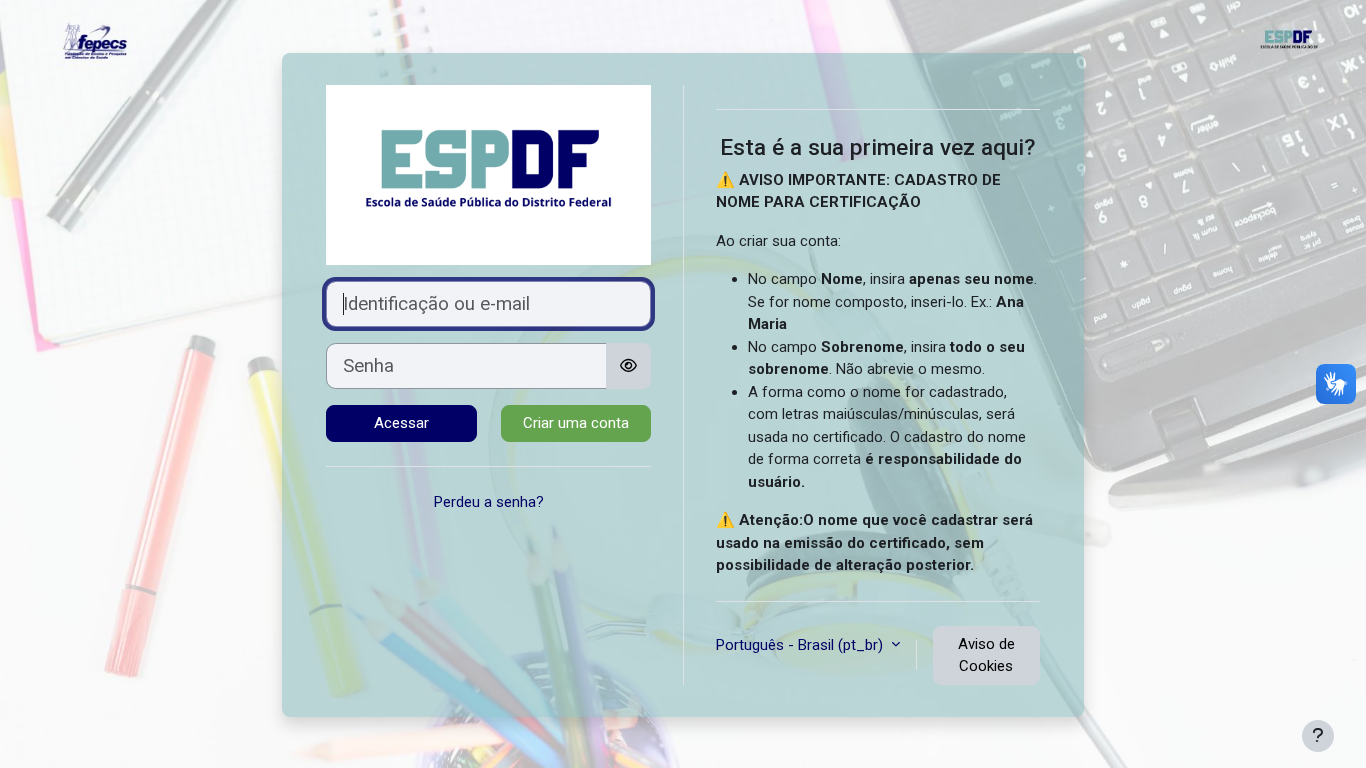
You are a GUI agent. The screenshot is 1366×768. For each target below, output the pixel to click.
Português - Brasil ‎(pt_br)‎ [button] (801, 645)
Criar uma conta (576, 423)
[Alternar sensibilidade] (628, 366)
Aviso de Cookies (986, 655)
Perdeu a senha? (489, 502)
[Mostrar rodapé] (1318, 736)
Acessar (401, 423)
